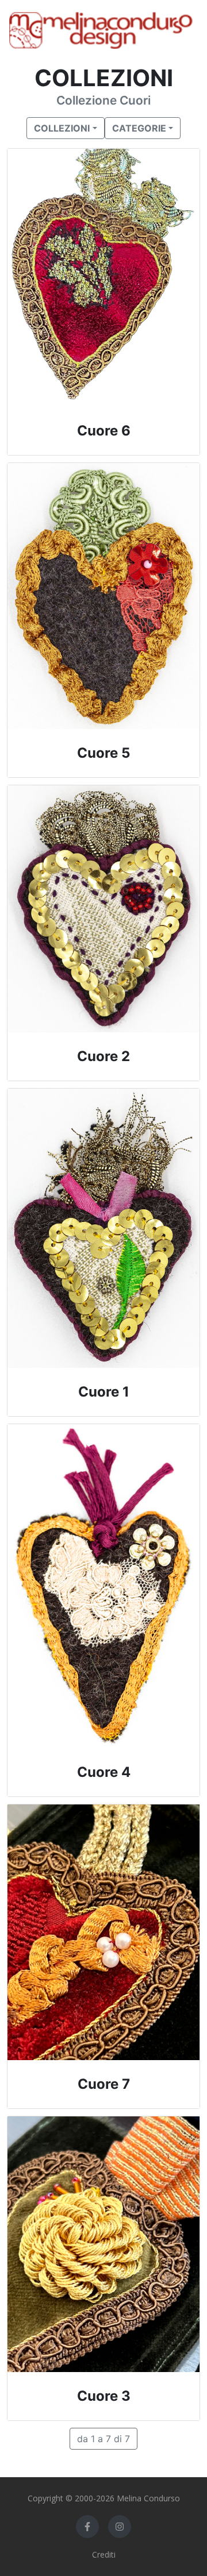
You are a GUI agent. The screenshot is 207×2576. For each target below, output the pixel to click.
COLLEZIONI (62, 128)
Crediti (104, 2554)
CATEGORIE (139, 128)
